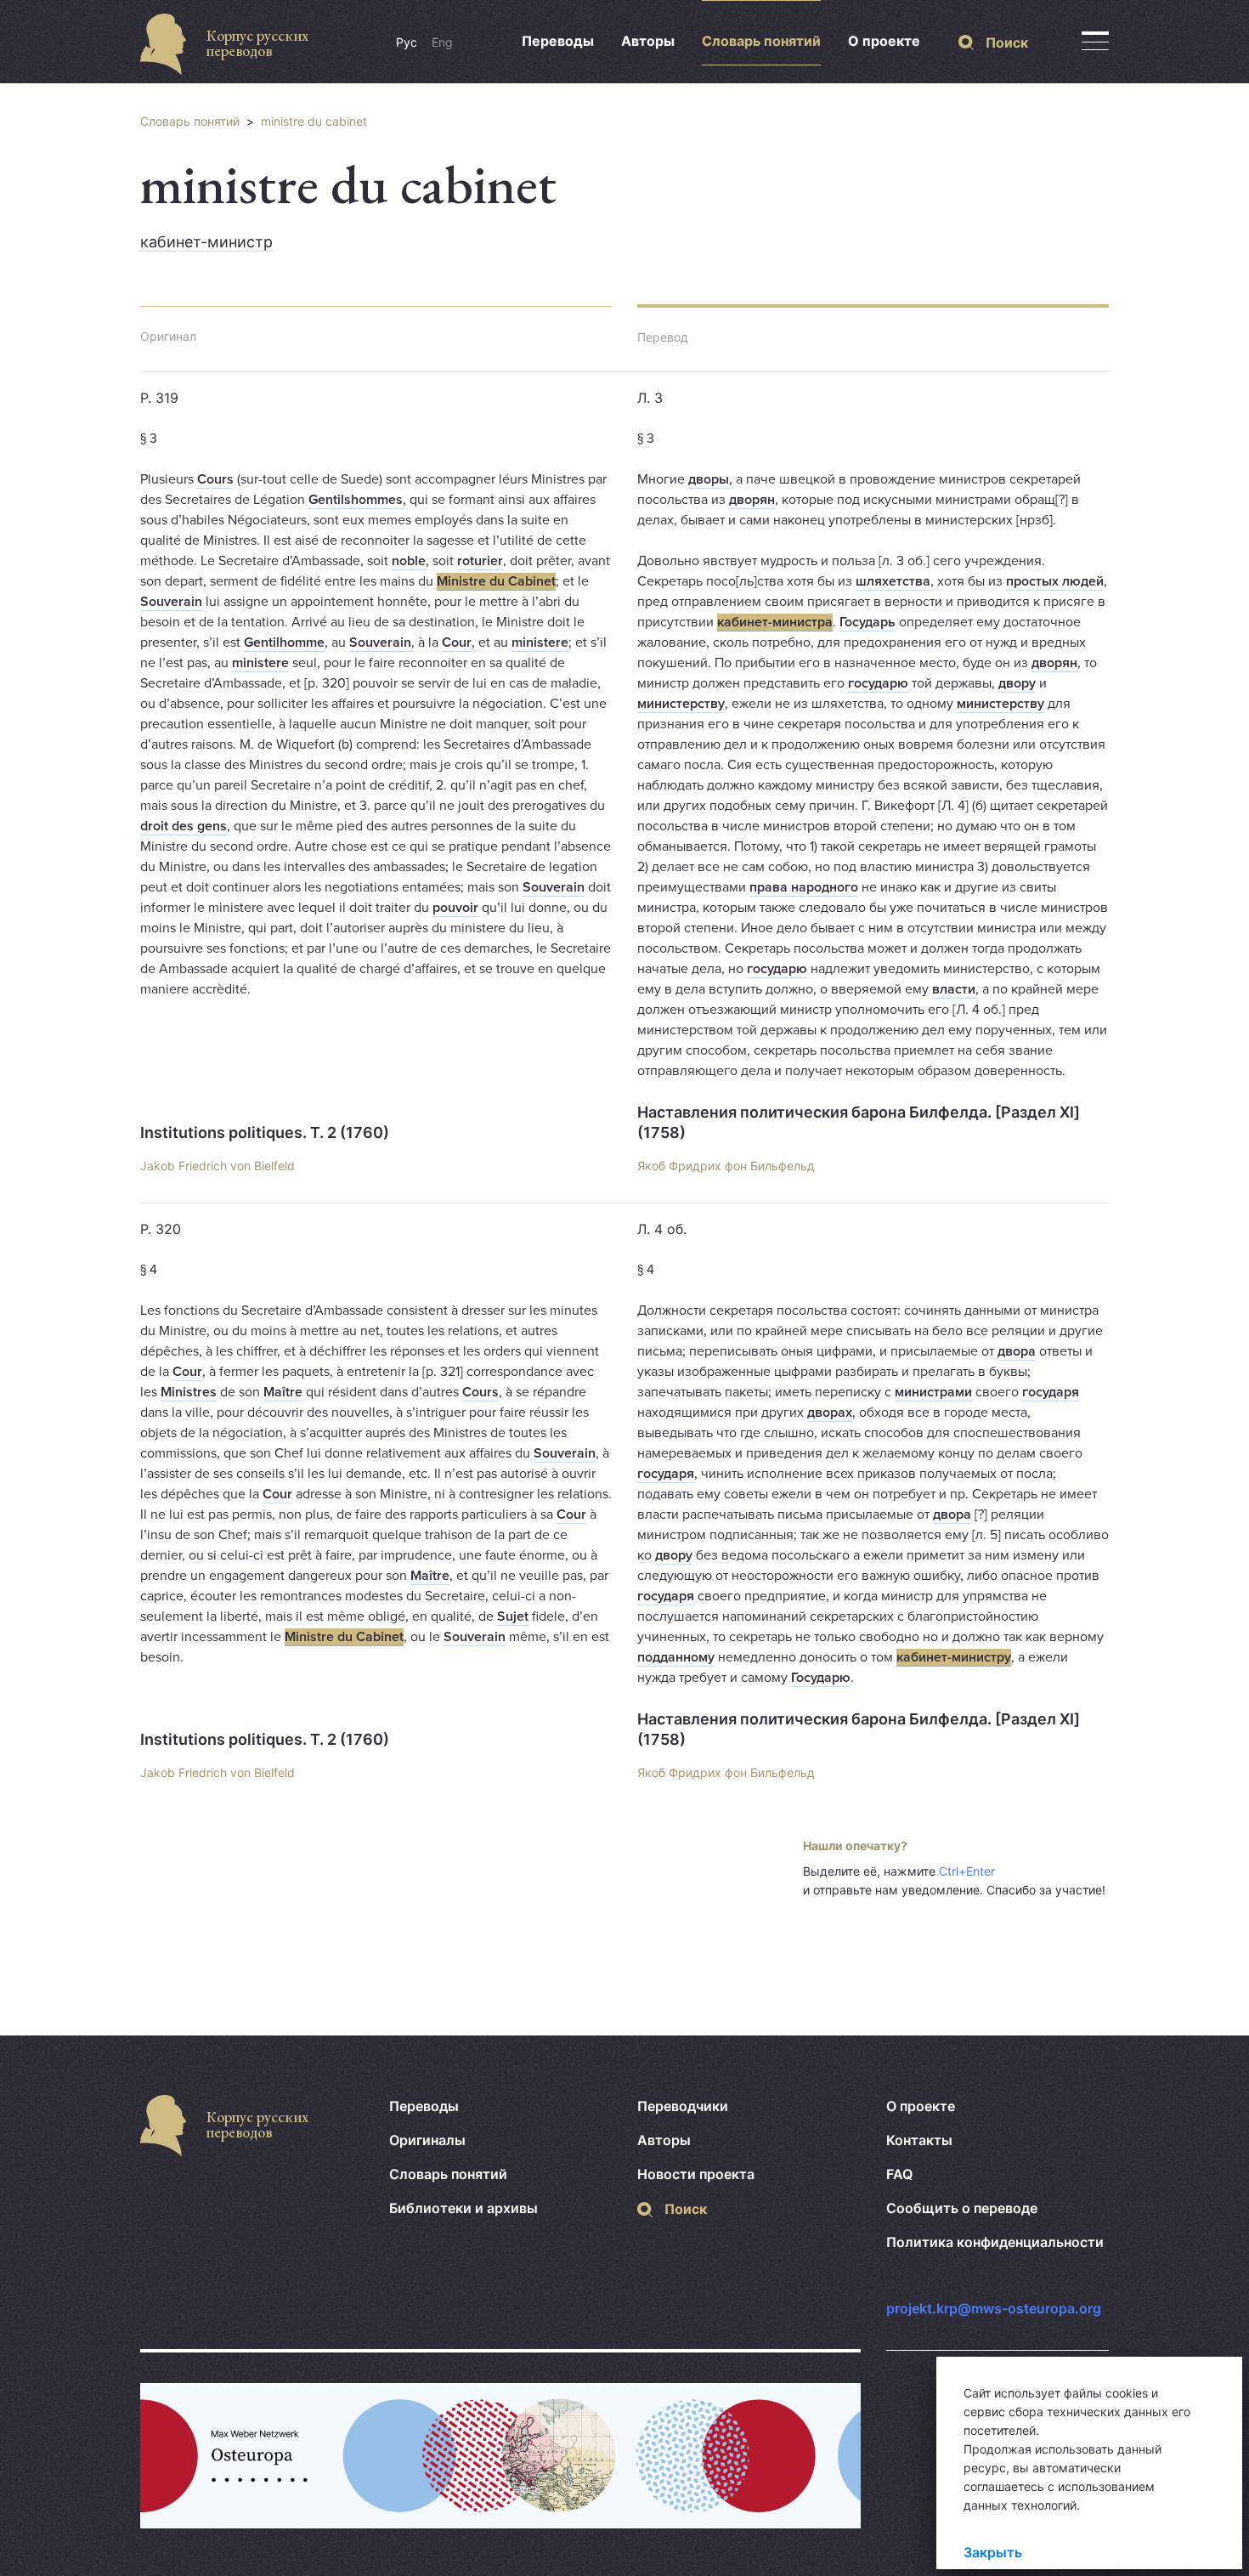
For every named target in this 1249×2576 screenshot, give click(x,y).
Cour (457, 643)
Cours (215, 479)
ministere (540, 643)
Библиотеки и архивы (463, 2208)
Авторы (648, 41)
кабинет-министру (954, 1657)
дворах (830, 1413)
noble (409, 561)
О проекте (884, 41)
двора (1017, 1351)
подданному (676, 1657)
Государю (821, 1678)
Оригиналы (427, 2140)
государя (1051, 1392)
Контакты (919, 2140)
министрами (933, 1392)
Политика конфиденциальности (995, 2242)
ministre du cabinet (314, 121)
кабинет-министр (206, 242)
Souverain (171, 602)
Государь (868, 622)
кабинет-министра (775, 622)
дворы (709, 479)
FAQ (899, 2174)
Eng (442, 42)
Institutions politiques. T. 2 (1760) (265, 1132)
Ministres (189, 1392)
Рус (407, 42)
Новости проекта (696, 2174)
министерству (681, 704)
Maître (283, 1392)
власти (954, 989)
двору (1017, 683)
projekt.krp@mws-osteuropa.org (994, 2308)
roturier (480, 561)
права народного (804, 887)
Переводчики (683, 2106)
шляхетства (893, 581)
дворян (752, 500)
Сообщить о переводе (962, 2208)
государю (878, 683)
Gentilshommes (356, 500)
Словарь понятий (761, 41)
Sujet (513, 1616)
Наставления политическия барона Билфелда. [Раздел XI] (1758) (859, 1122)
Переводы (558, 41)
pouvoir (455, 908)
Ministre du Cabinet (496, 581)
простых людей (1055, 581)
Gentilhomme (284, 643)
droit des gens (184, 826)
